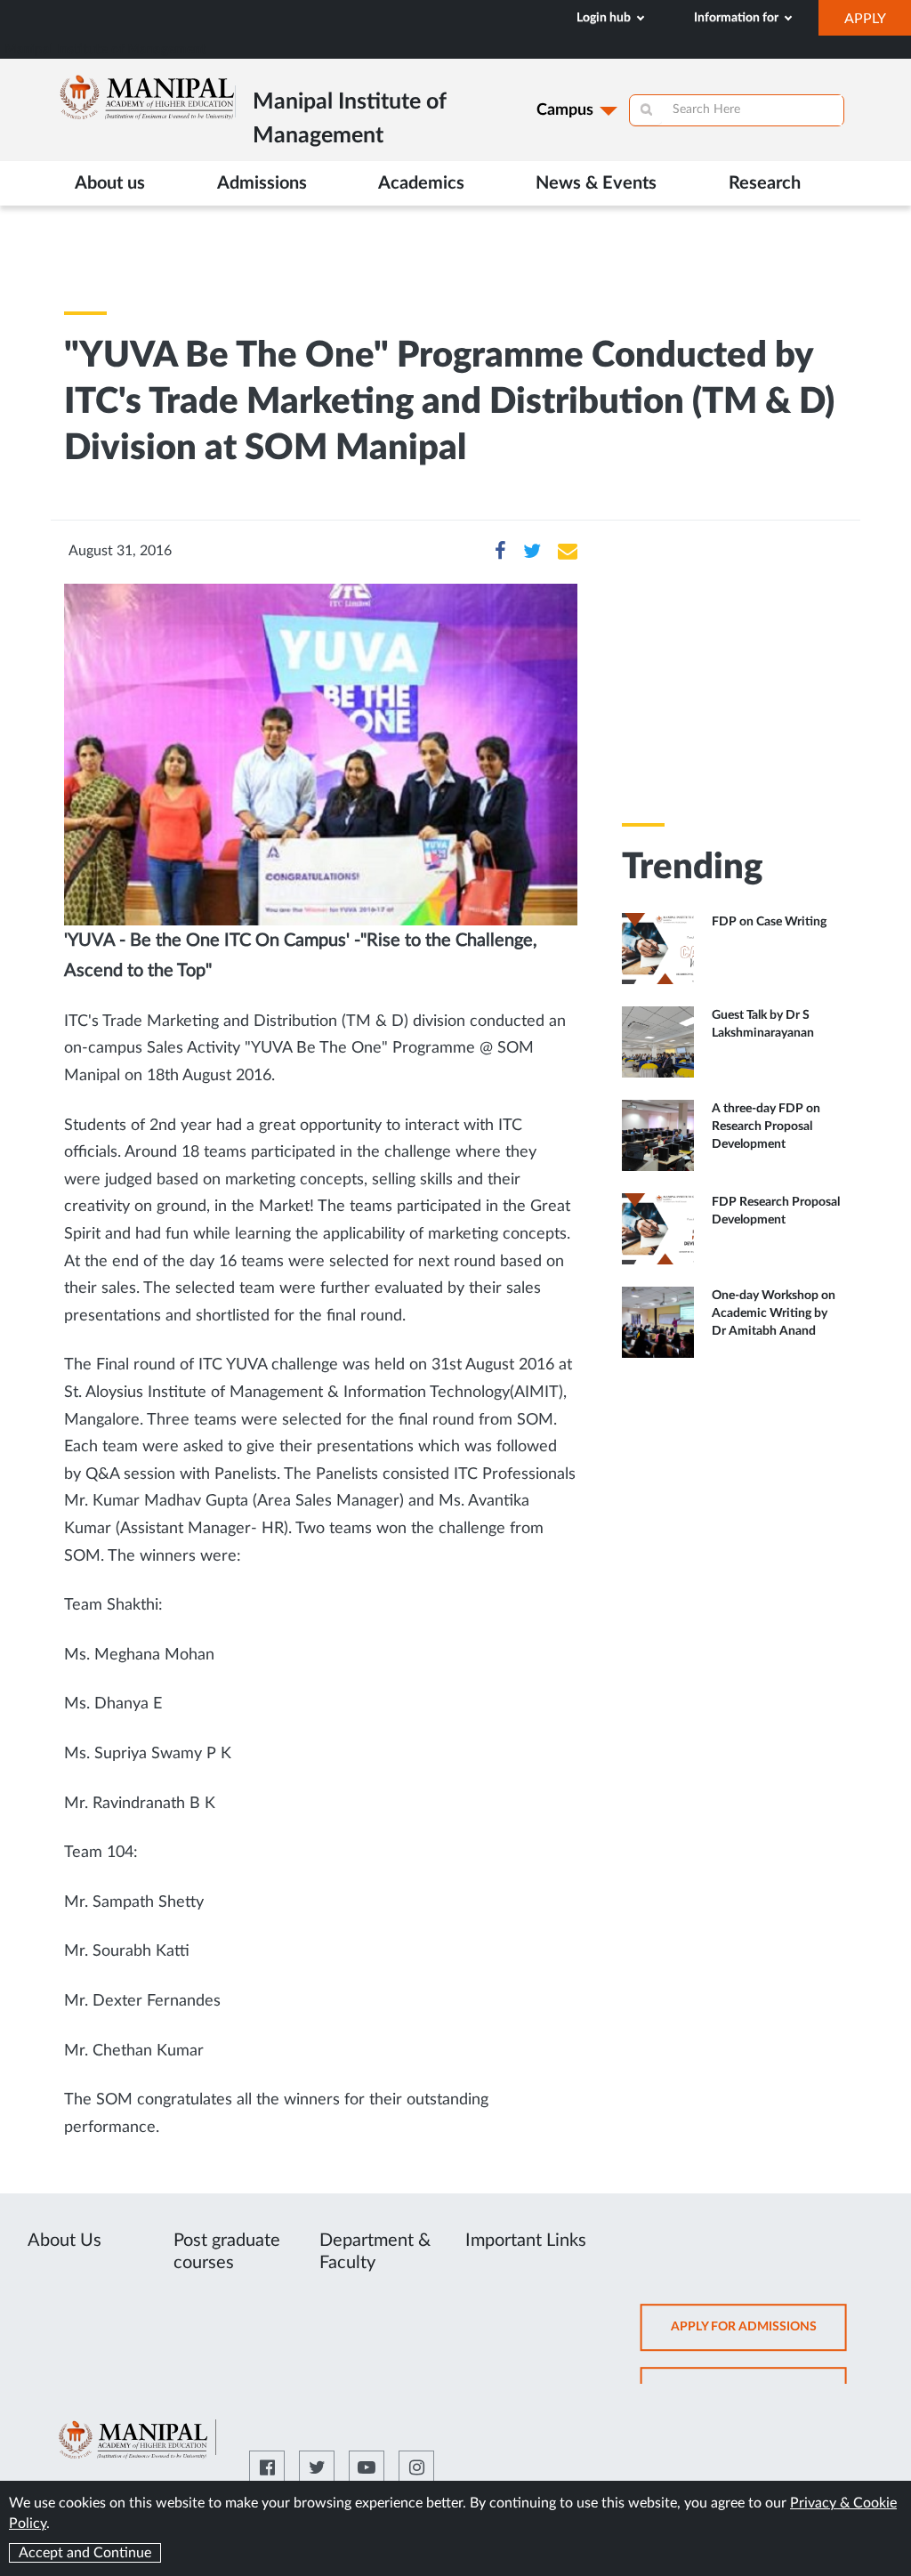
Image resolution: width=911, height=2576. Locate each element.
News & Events (596, 183)
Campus (565, 110)
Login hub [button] (605, 18)
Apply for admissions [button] (759, 2335)
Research (765, 183)
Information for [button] (738, 18)
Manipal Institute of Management (105, 49)
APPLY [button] (878, 23)
